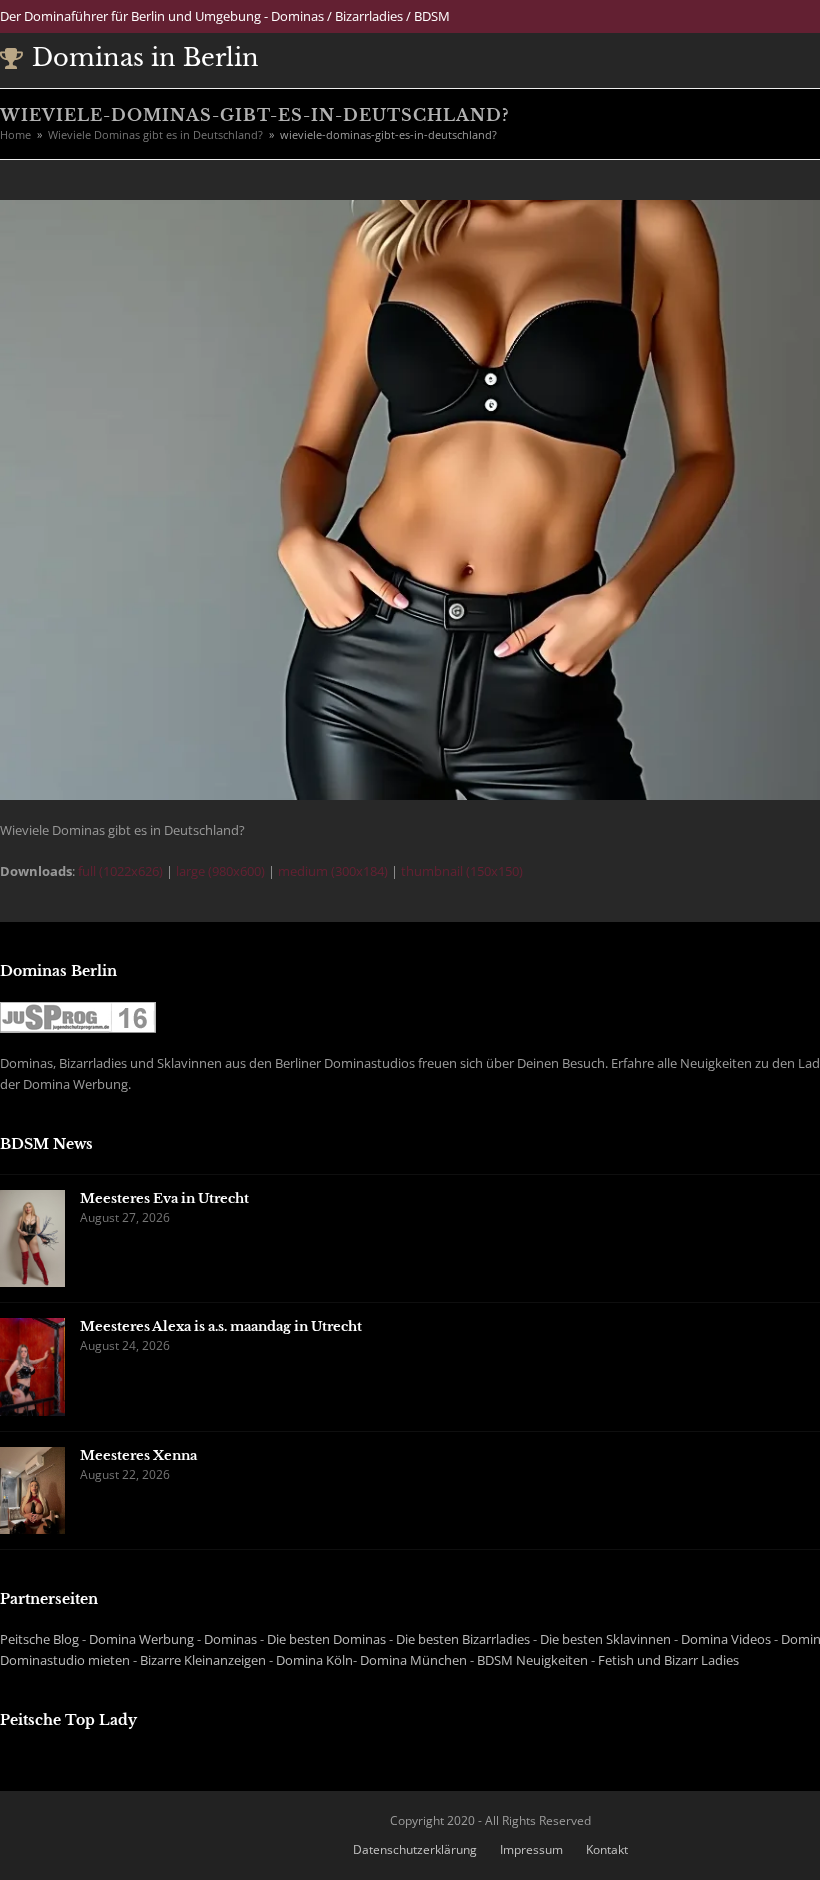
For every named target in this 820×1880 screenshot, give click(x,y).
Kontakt (607, 1849)
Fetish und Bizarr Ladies (668, 1660)
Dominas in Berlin (145, 57)
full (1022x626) (120, 871)
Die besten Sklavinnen (605, 1639)
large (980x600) (220, 871)
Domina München (413, 1660)
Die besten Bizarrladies (463, 1639)
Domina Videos (726, 1639)
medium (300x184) (333, 871)
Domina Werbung (141, 1639)
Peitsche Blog (39, 1639)
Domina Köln (314, 1660)
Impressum (531, 1849)
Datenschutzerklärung (415, 1849)
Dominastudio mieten (65, 1660)
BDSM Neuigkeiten (532, 1660)
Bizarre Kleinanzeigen (203, 1660)
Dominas (230, 1639)
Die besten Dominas (326, 1639)
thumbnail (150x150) (462, 871)
